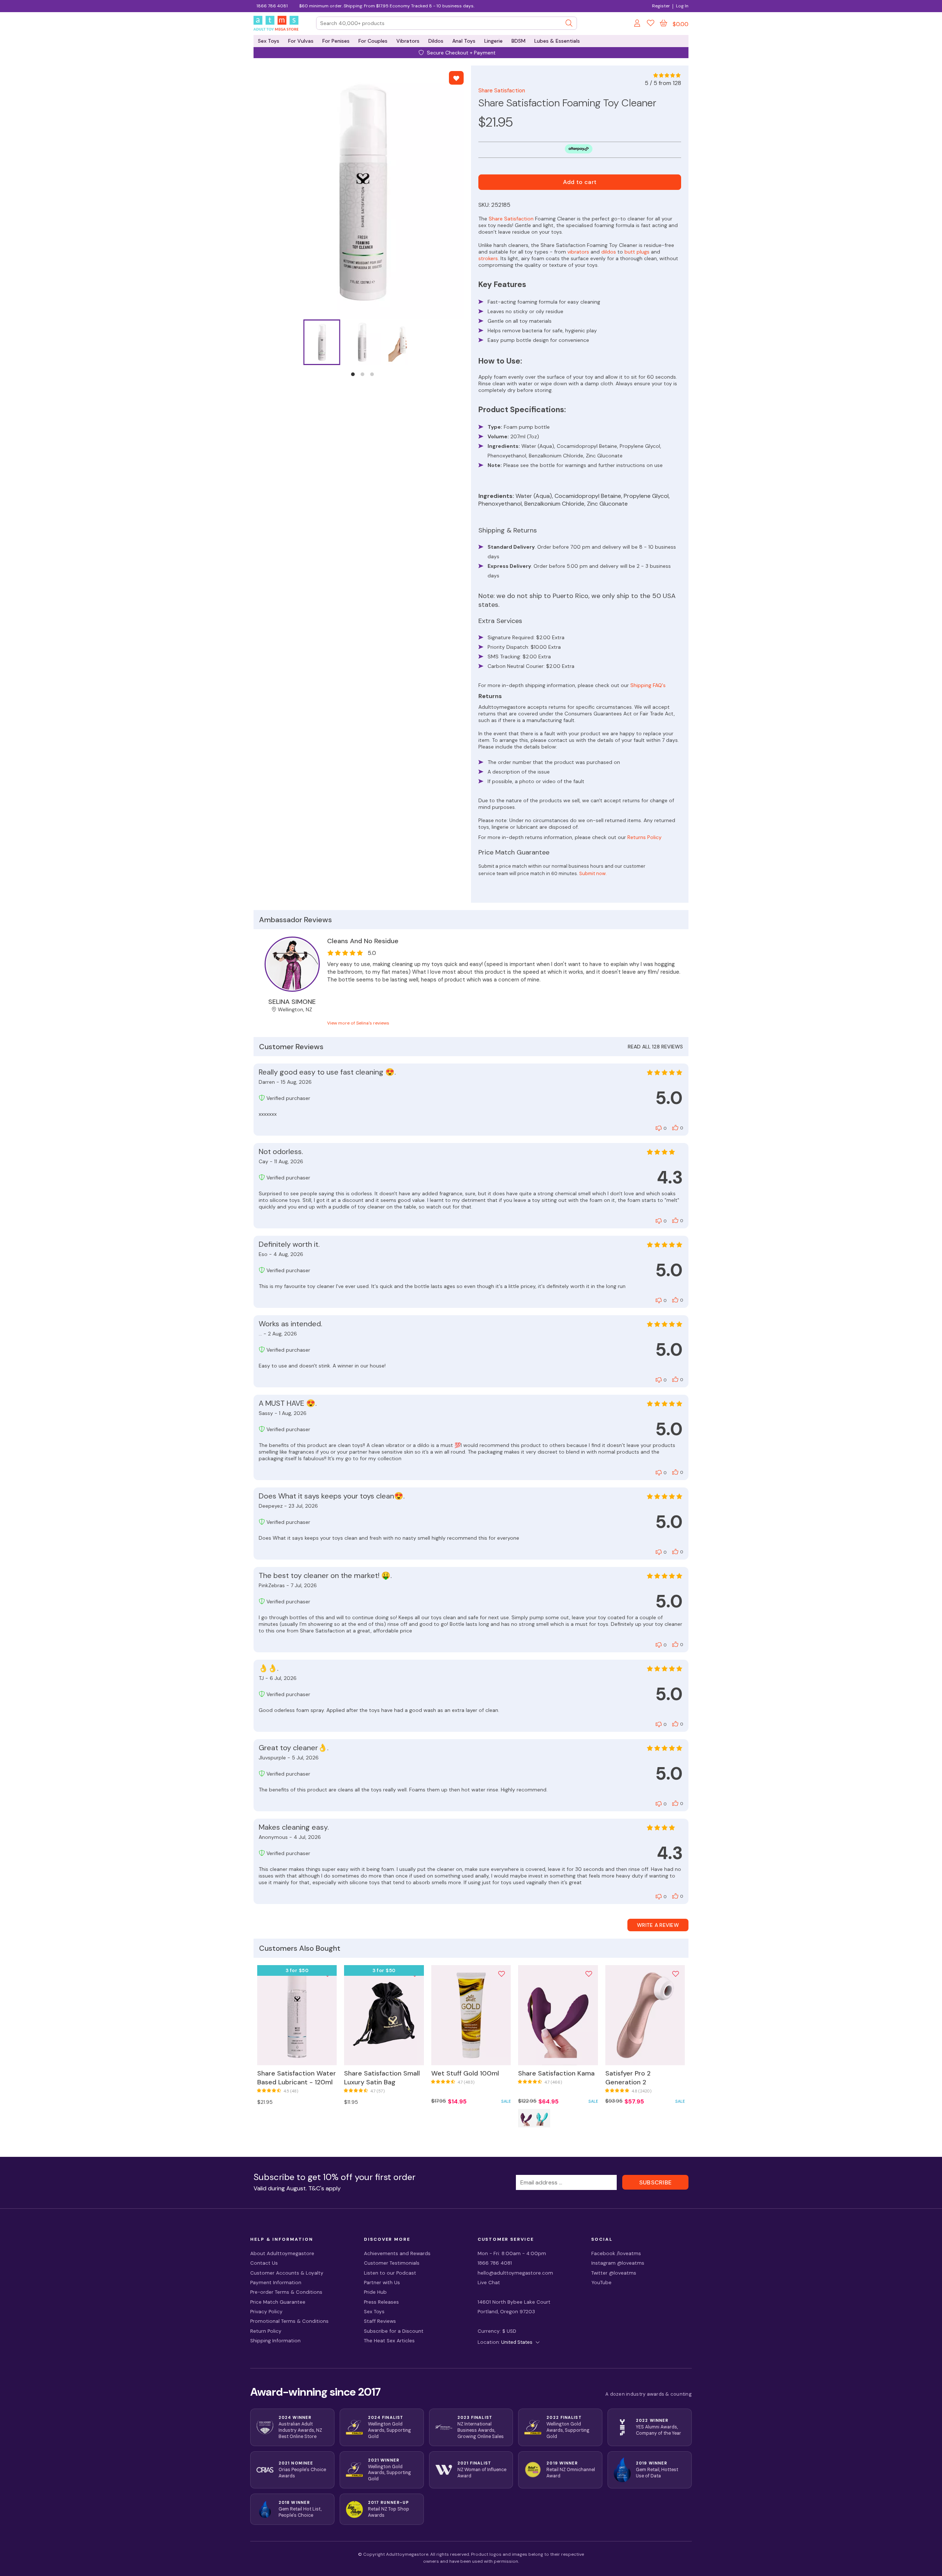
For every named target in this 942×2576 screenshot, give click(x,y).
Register (661, 6)
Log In (682, 6)
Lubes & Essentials (557, 41)
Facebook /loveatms (616, 2253)
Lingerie (493, 41)
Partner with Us (382, 2283)
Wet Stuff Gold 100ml (465, 2073)
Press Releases (381, 2302)
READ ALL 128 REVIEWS (655, 1047)
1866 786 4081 (272, 6)
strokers (488, 258)
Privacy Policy (266, 2312)
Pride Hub (375, 2292)
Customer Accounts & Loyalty (287, 2273)
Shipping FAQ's (648, 685)
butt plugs (637, 252)
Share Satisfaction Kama (556, 2073)
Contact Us (264, 2263)
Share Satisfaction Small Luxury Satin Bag (382, 2078)
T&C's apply (325, 2188)
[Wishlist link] (651, 24)
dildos (609, 252)
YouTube (601, 2283)
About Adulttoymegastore (282, 2253)
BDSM (518, 41)
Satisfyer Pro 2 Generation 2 (628, 2078)
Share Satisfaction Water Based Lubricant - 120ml (297, 2078)
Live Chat (489, 2283)
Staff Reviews (380, 2321)
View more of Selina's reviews (358, 1023)
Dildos (436, 41)
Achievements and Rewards (397, 2253)
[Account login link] (638, 24)
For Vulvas (301, 41)
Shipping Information (275, 2341)
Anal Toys (464, 41)
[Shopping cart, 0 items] (663, 23)
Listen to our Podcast (390, 2273)
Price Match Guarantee (278, 2302)
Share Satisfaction (502, 91)
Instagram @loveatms (618, 2263)
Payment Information (276, 2283)
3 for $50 (297, 1970)
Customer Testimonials (392, 2263)
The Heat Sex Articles (389, 2341)
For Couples (373, 41)
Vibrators (408, 41)
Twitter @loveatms (614, 2273)
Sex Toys (269, 41)
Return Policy (266, 2331)
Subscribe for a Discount (394, 2331)
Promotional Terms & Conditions (289, 2321)
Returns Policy (644, 837)
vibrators (578, 252)
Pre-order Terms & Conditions (286, 2292)
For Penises (336, 41)
